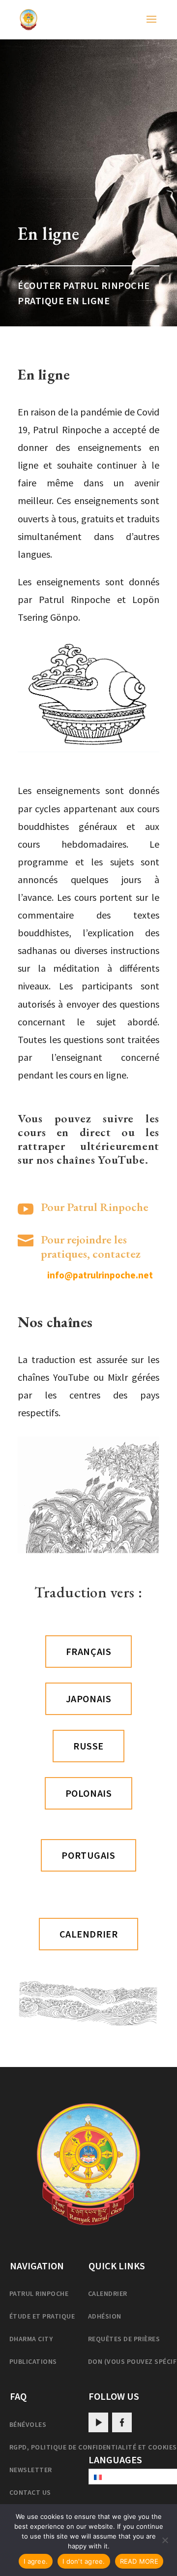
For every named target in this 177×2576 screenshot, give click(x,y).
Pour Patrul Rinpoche (95, 1207)
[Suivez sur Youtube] (98, 2422)
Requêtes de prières (124, 2339)
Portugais (88, 1855)
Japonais (88, 1699)
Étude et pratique (42, 2316)
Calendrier (108, 2293)
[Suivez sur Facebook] (122, 2422)
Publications (33, 2361)
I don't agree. (84, 2561)
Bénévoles (28, 2424)
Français (88, 1651)
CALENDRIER (89, 1934)
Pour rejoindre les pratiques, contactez (91, 1246)
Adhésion (105, 2316)
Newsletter (31, 2470)
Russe (88, 1746)
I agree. (36, 2561)
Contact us (30, 2492)
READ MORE (139, 2561)
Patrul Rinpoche (39, 2293)
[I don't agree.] (165, 2540)
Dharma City (31, 2339)
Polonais (88, 1793)
